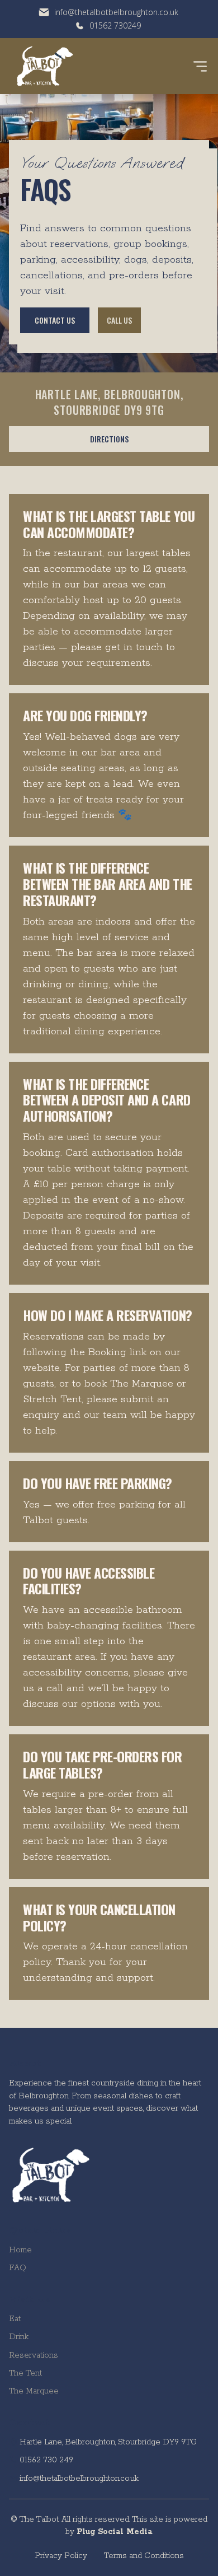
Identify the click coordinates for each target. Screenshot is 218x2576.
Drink (19, 2337)
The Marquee (34, 2391)
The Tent (25, 2373)
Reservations (34, 2355)
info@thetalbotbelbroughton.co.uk (79, 2479)
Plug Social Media (114, 2532)
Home (20, 2250)
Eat (15, 2319)
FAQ (18, 2268)
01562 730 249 (46, 2460)
